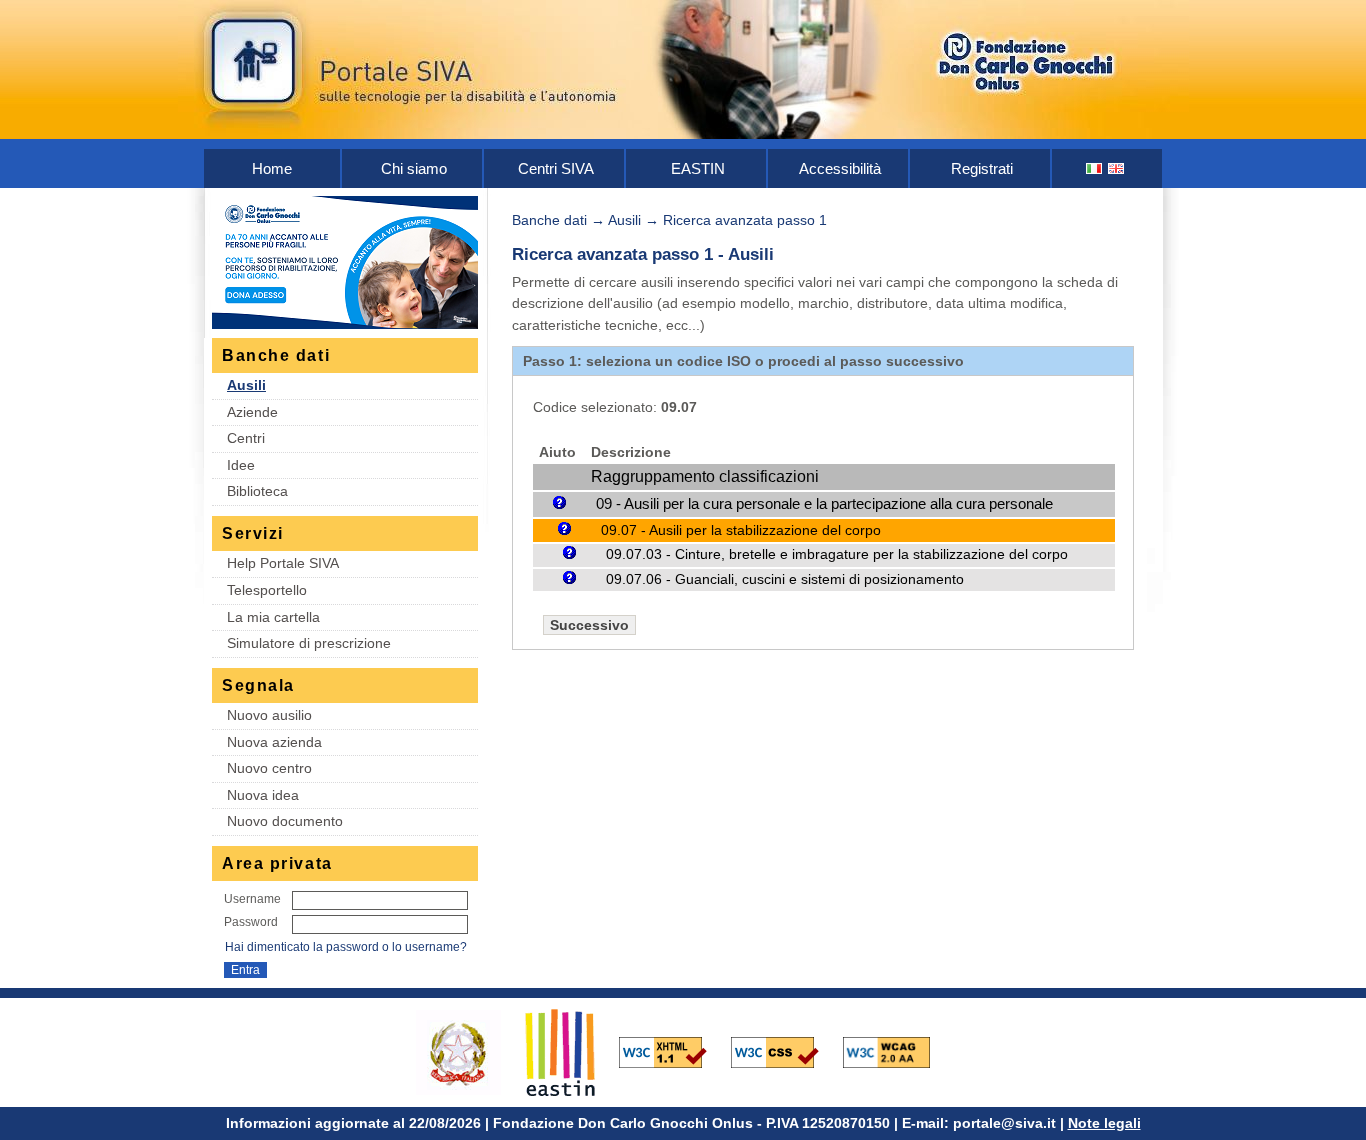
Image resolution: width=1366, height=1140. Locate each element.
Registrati (982, 168)
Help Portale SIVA (283, 563)
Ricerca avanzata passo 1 (745, 220)
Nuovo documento (285, 821)
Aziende (252, 412)
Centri (246, 438)
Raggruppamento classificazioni (705, 476)
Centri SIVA (556, 168)
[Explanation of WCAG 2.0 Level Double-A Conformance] (897, 1051)
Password (251, 922)
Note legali (1104, 1123)
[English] (1117, 168)
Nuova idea (263, 795)
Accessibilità (840, 168)
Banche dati (549, 220)
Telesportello (267, 590)
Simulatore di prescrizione (309, 643)
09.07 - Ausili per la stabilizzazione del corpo (741, 530)
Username (252, 899)
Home (272, 168)
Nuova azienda (274, 742)
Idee (241, 465)
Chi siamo (414, 168)
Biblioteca (257, 491)
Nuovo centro (269, 768)
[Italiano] (1095, 168)
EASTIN (698, 168)
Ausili (246, 385)
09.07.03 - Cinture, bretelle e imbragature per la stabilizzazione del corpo (837, 554)
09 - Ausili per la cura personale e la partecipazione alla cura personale (824, 503)
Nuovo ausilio (269, 715)
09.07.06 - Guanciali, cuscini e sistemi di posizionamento (785, 579)
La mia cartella (273, 617)
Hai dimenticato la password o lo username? (346, 947)
